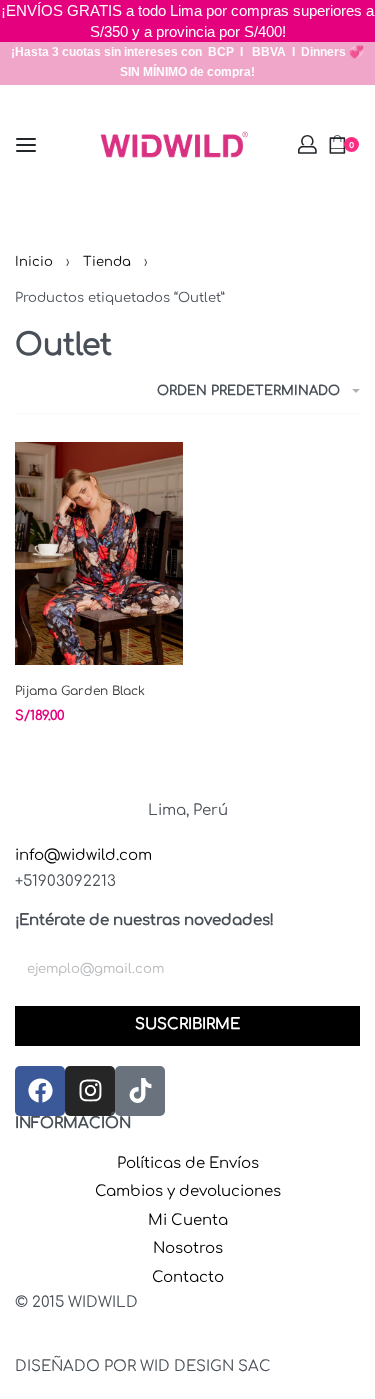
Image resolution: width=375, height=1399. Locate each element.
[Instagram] (90, 1091)
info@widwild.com (83, 855)
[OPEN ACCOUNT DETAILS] (307, 144)
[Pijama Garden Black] (99, 553)
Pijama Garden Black (80, 691)
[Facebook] (40, 1091)
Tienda (107, 261)
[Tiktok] (140, 1091)
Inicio (34, 261)
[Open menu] (26, 145)
